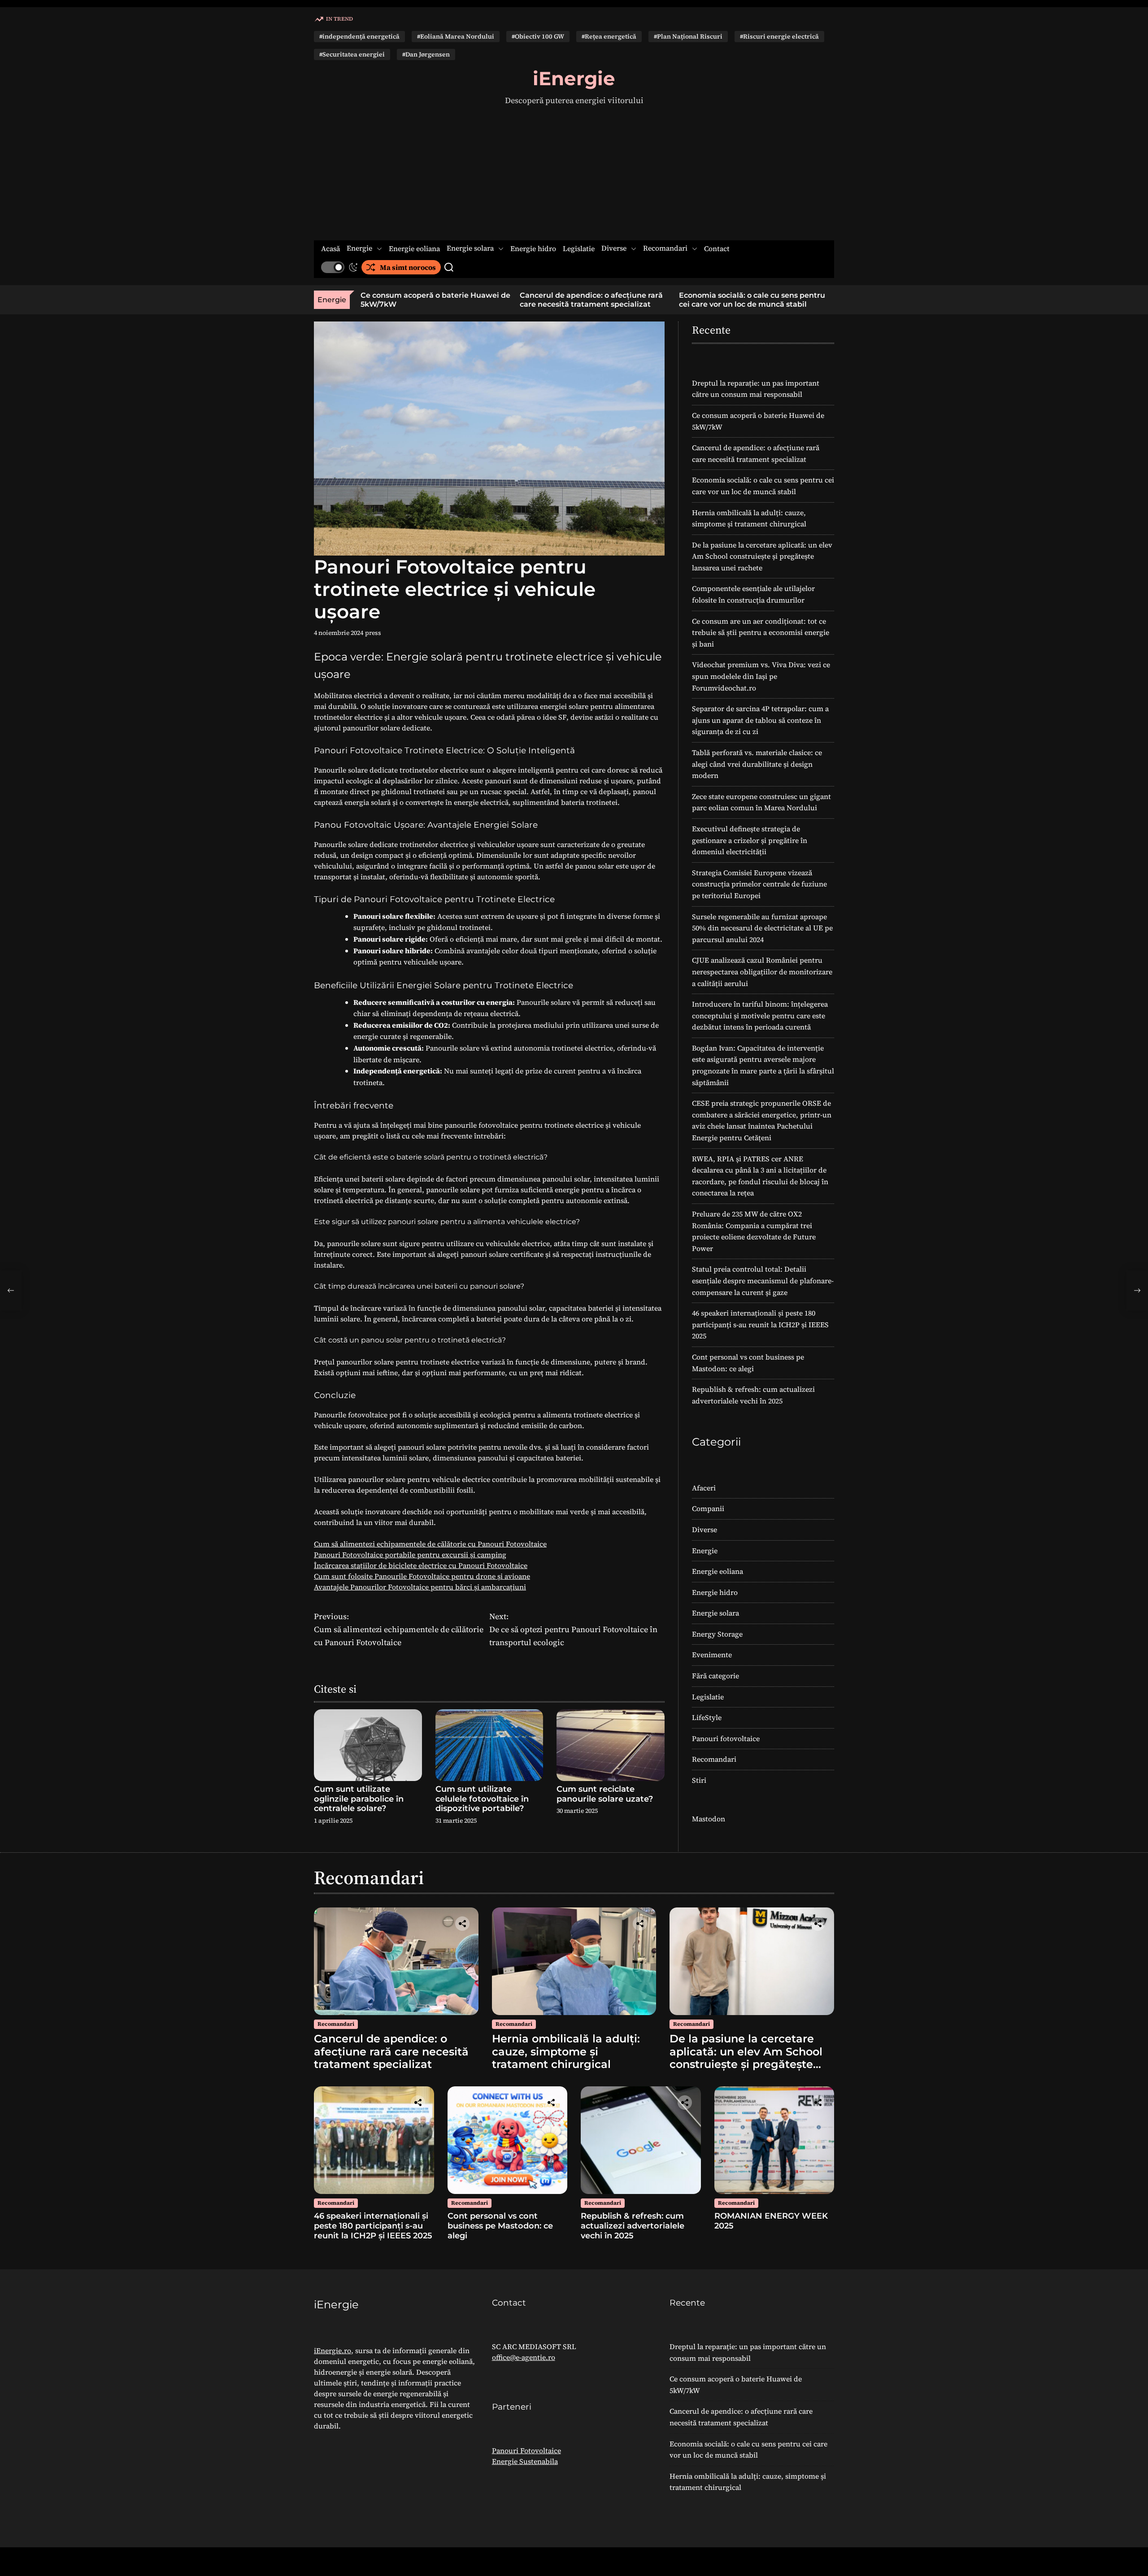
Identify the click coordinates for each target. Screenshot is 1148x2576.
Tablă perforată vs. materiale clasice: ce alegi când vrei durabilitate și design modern (757, 764)
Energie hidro (533, 249)
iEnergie (574, 78)
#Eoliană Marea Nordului (456, 36)
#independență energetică (359, 36)
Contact (717, 249)
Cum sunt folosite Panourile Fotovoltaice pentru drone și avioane (422, 1576)
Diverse (614, 248)
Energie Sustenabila (525, 2461)
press (373, 633)
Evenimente (712, 1655)
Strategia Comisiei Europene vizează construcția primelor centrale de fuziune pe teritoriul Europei (759, 884)
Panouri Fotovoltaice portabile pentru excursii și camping (410, 1555)
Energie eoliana (414, 249)
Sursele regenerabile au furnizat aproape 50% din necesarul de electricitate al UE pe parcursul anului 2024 (762, 928)
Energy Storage (717, 1634)
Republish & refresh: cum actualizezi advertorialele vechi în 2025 (633, 2226)
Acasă (330, 249)
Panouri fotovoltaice (726, 1738)
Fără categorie (715, 1676)
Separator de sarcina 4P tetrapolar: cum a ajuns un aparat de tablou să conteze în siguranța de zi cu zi (760, 720)
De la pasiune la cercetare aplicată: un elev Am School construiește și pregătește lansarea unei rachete (762, 556)
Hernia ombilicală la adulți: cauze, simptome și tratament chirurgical (820, 300)
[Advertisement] (574, 174)
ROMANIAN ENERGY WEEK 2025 (771, 2221)
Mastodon (709, 1819)
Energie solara (470, 248)
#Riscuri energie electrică (779, 36)
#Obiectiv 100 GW (538, 36)
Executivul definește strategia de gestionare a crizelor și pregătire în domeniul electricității (750, 840)
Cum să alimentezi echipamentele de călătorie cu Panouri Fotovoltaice (430, 1544)
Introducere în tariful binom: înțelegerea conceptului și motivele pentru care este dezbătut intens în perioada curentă (760, 1015)
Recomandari (665, 248)
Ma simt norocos (408, 267)
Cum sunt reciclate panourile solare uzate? (605, 1794)
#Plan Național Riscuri (688, 36)
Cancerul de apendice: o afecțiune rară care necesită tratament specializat (510, 300)
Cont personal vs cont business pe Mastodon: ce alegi (500, 2226)
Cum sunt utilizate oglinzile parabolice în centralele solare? (359, 1799)
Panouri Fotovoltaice (526, 2450)
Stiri (699, 1780)
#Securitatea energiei (352, 54)
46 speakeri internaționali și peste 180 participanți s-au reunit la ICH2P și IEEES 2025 (760, 1324)
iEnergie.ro (333, 2350)
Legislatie (579, 249)
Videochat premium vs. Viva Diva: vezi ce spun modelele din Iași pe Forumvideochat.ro (761, 676)
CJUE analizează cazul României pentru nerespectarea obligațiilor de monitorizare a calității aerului (762, 971)
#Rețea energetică (609, 36)
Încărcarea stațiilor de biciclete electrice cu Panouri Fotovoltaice (421, 1565)
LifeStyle (707, 1717)
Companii (708, 1508)
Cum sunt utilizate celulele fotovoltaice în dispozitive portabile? (482, 1799)
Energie (359, 248)
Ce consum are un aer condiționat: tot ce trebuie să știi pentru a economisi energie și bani (761, 632)
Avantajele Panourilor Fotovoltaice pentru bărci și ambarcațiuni (420, 1587)
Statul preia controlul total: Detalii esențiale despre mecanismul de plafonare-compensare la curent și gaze (763, 1280)
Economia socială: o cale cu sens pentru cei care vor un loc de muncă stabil (670, 300)
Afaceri (704, 1488)
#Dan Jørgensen (426, 54)
